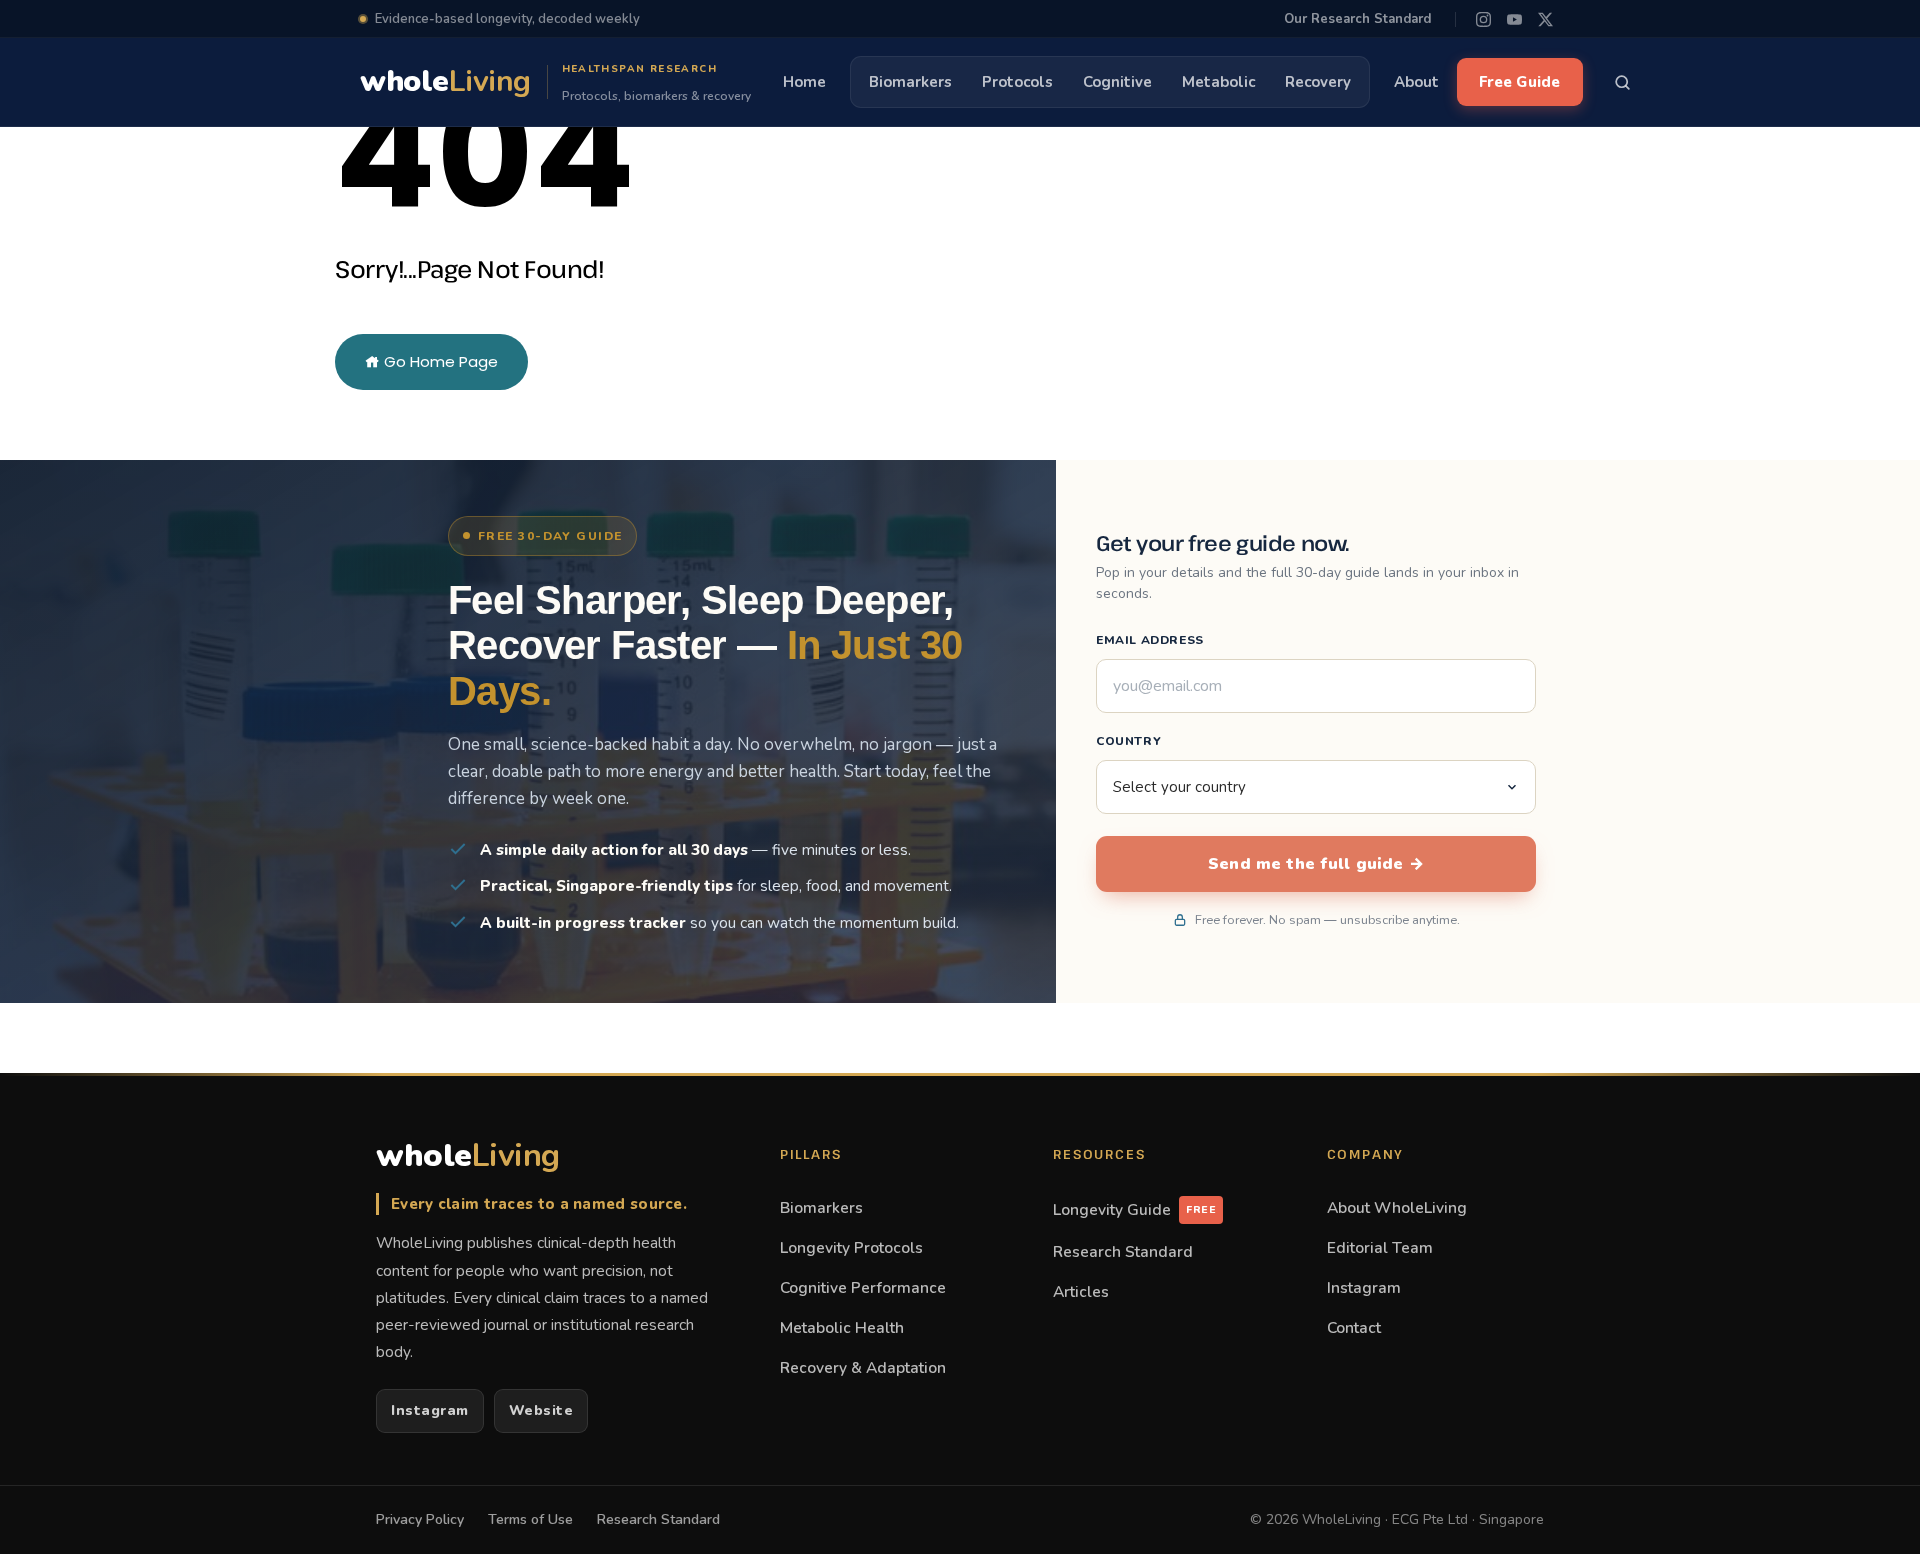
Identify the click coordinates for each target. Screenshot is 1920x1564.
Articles (1081, 1291)
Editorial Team (1380, 1247)
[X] (1545, 19)
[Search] (1623, 82)
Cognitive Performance (863, 1287)
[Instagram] (1483, 19)
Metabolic (1218, 82)
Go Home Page (439, 361)
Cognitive (1117, 82)
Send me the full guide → (1316, 864)
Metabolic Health (842, 1327)
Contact (1354, 1327)
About (1416, 82)
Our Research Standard (1357, 19)
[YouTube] (1514, 19)
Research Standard (1123, 1251)
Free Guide (1520, 82)
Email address (1150, 640)
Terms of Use (530, 1519)
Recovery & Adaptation (863, 1367)
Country (1128, 741)
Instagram (430, 1410)
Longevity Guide (1134, 1209)
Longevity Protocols (851, 1247)
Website (541, 1410)
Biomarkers (910, 82)
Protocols (1017, 82)
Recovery (1318, 82)
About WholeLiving (1397, 1207)
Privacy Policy (420, 1519)
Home (804, 82)
